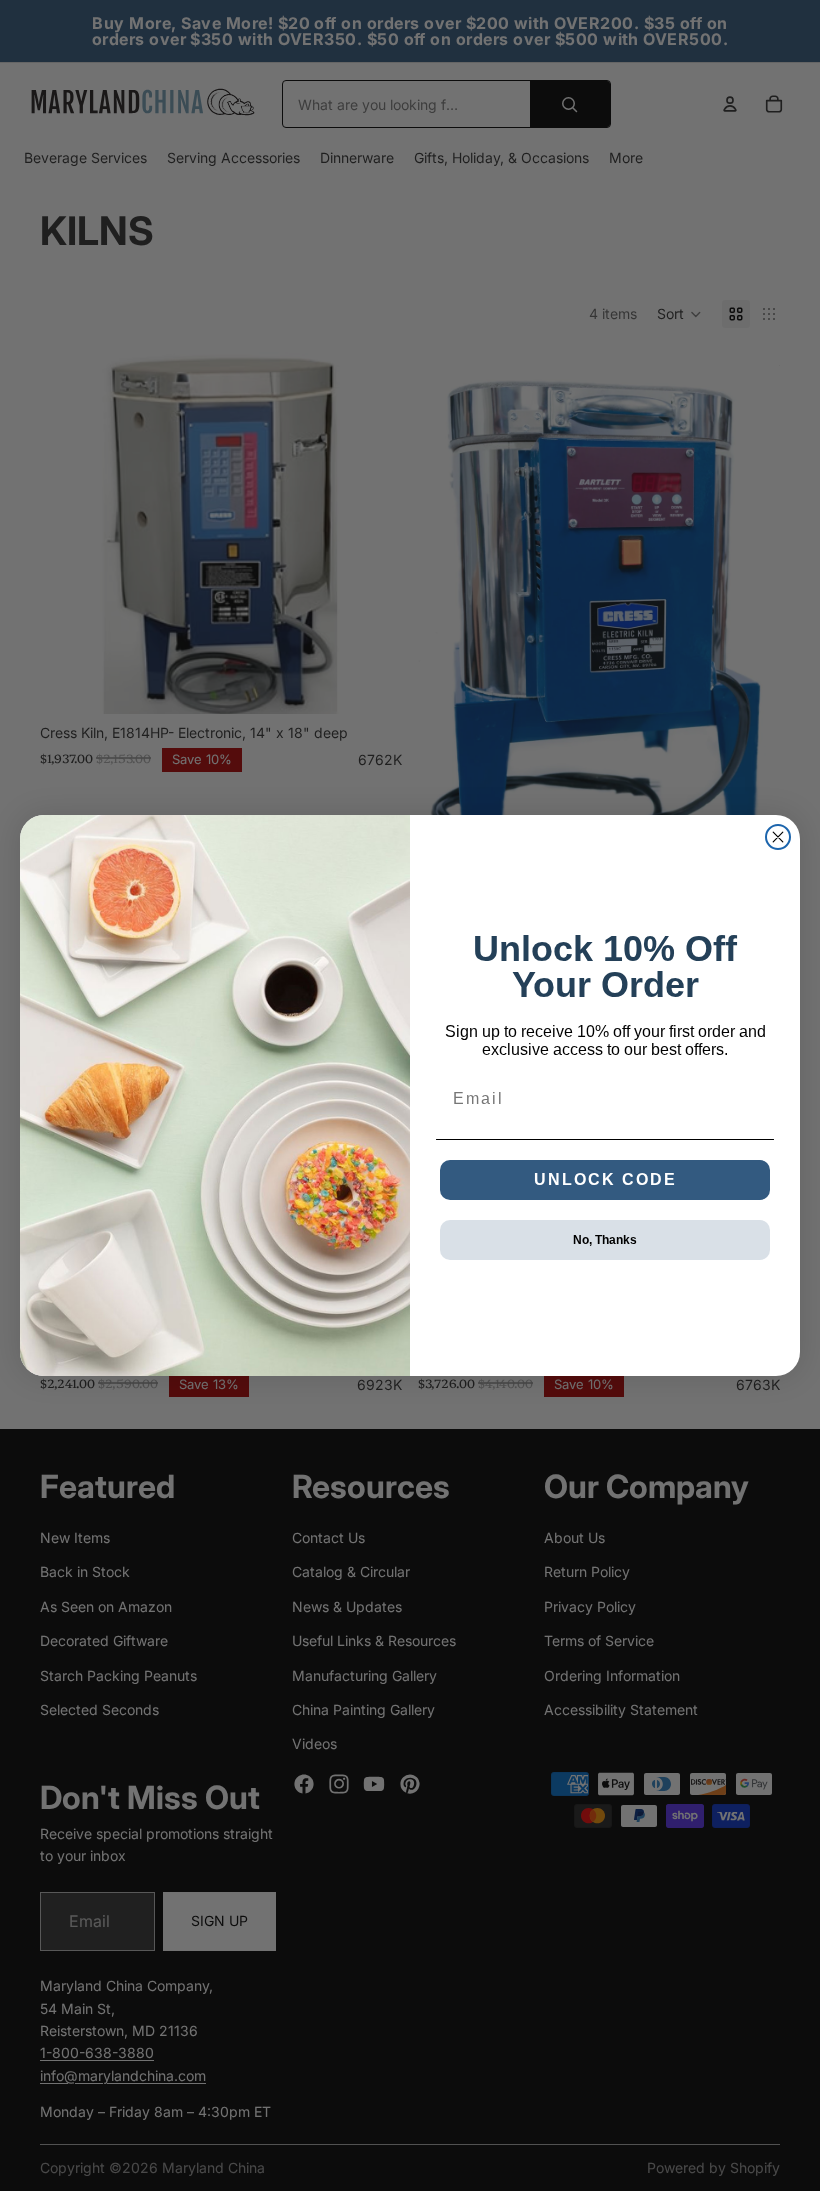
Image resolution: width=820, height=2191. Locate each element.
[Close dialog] (778, 837)
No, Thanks (605, 1240)
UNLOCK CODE (605, 1179)
